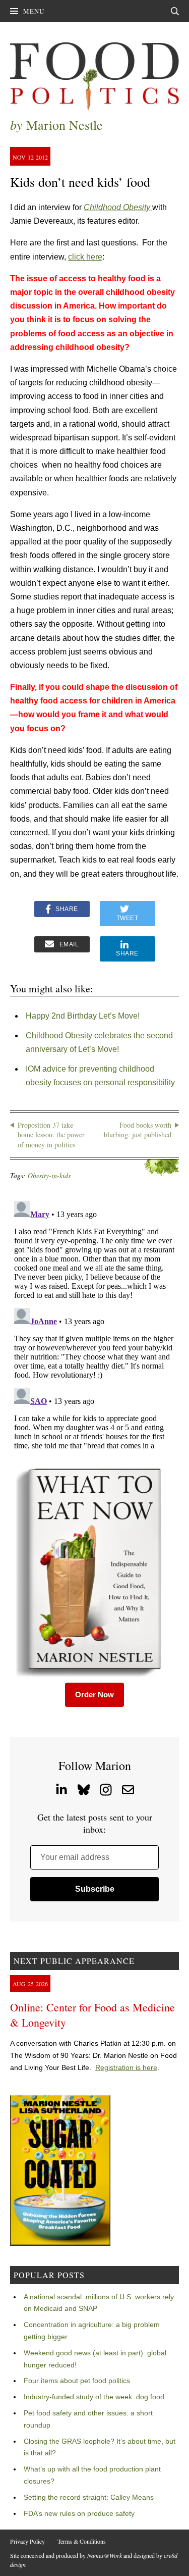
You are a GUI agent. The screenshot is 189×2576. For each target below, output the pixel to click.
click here (85, 257)
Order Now (94, 1695)
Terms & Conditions (82, 2541)
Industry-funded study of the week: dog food (94, 2397)
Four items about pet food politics (77, 2381)
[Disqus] (94, 1323)
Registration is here (126, 2067)
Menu (34, 11)
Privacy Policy (27, 2541)
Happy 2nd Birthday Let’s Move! (83, 1016)
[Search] (175, 11)
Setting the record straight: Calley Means (89, 2497)
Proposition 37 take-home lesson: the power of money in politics (51, 1135)
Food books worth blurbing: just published (138, 1130)
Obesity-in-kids (49, 1175)
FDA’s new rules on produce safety (79, 2513)
